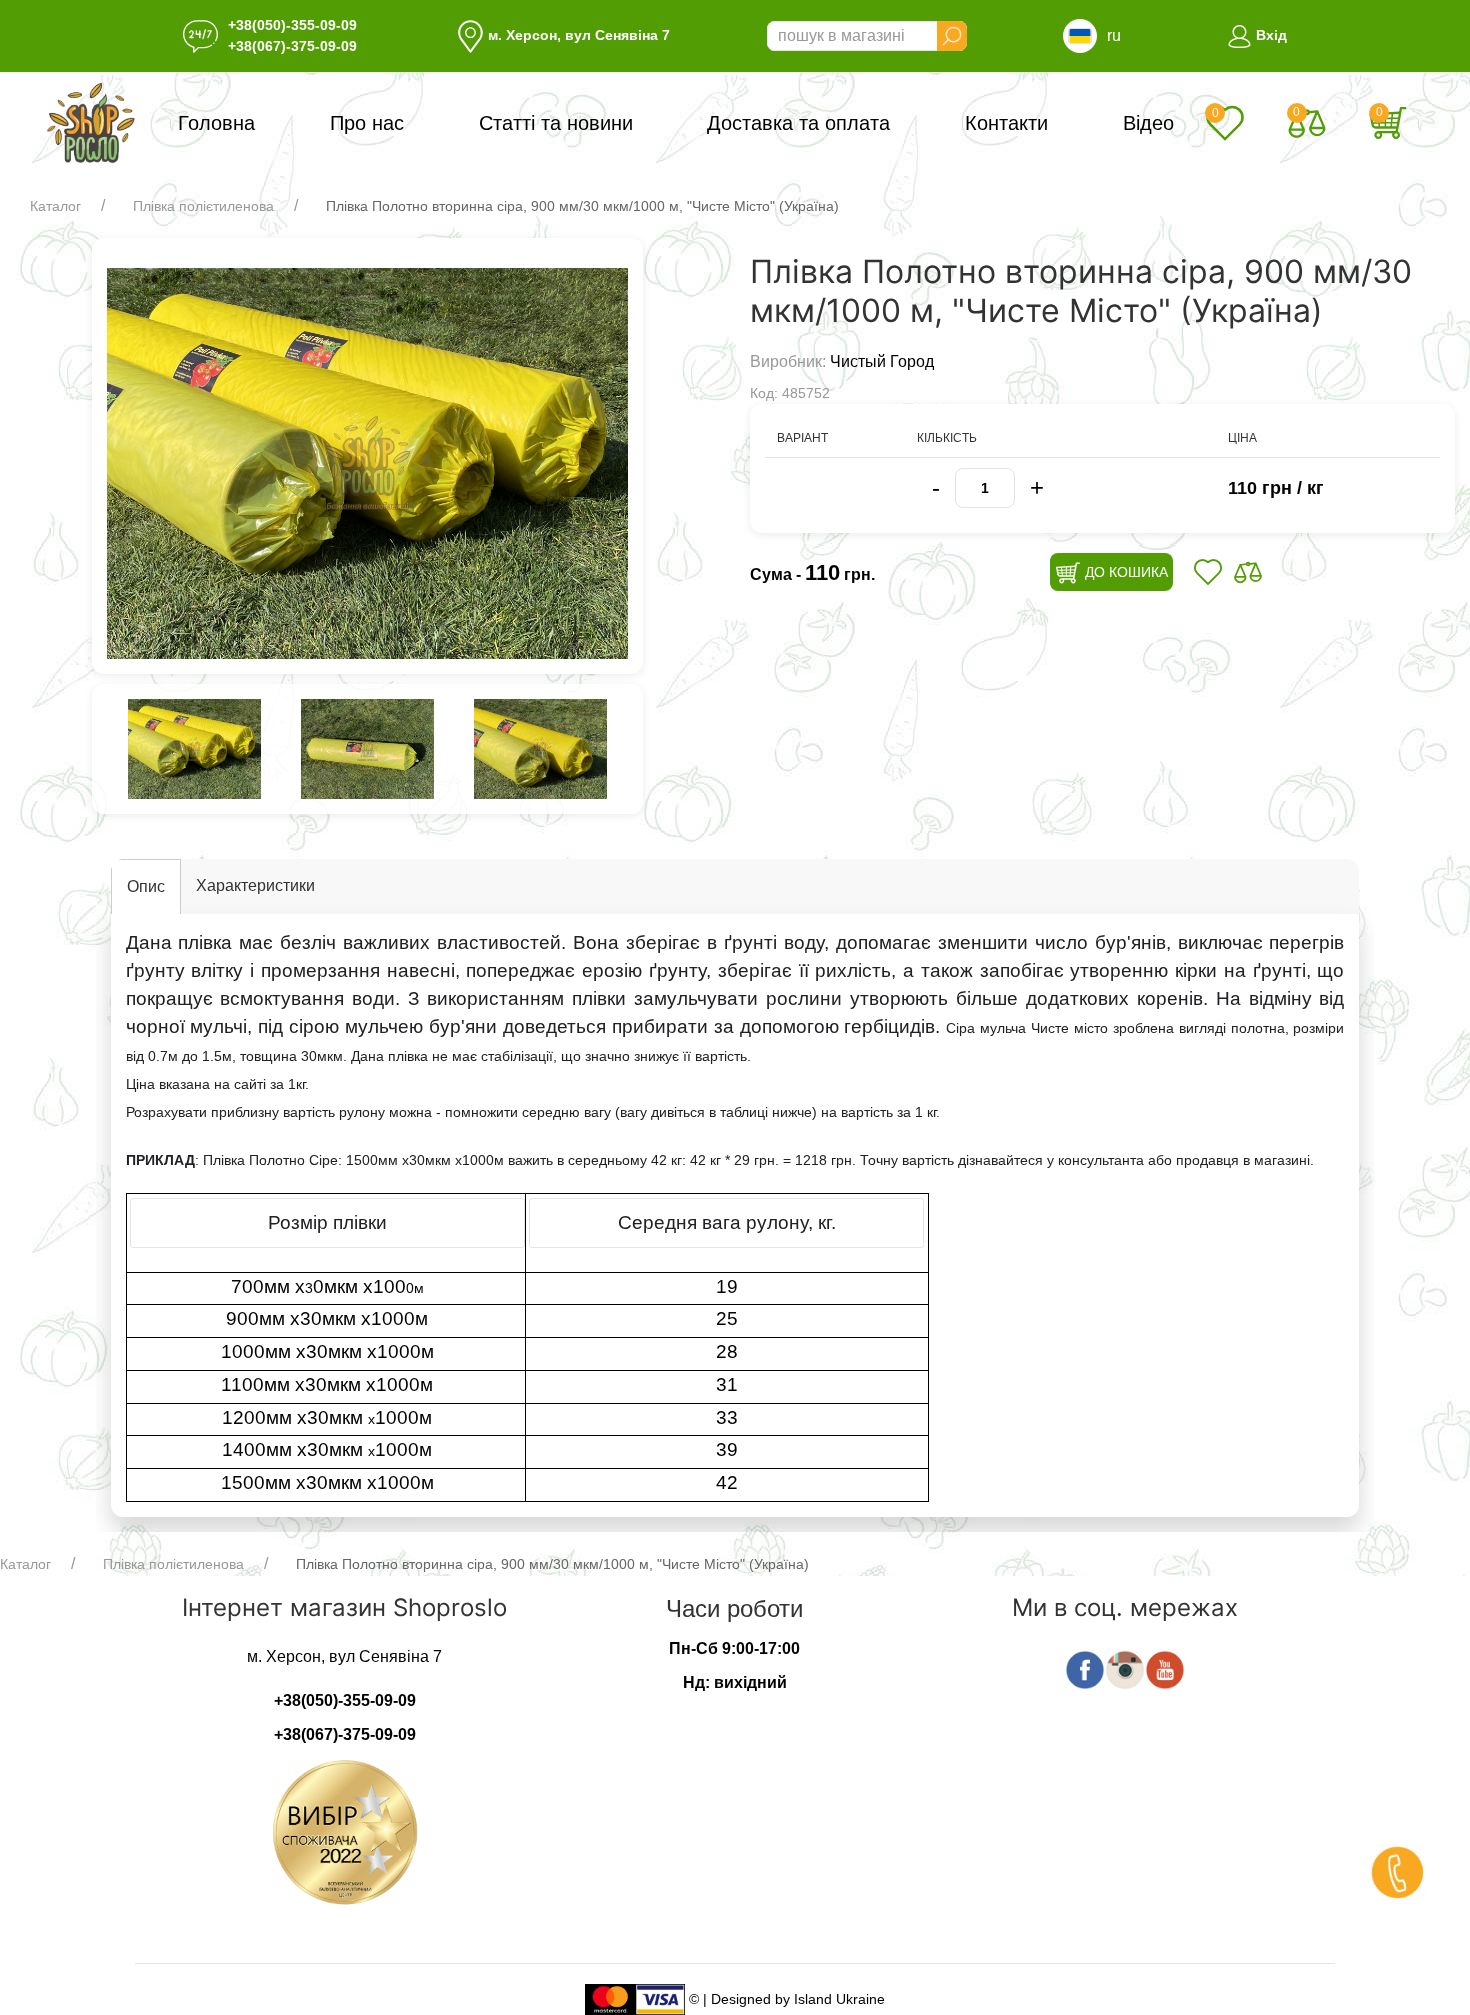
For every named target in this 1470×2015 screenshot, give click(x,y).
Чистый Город (882, 361)
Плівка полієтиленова (203, 206)
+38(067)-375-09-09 (292, 46)
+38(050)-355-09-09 (292, 25)
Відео (1148, 123)
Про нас (367, 123)
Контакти (1006, 123)
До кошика (1124, 572)
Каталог (55, 206)
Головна (216, 123)
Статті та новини (556, 123)
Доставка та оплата (798, 123)
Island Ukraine (839, 1998)
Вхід (1269, 35)
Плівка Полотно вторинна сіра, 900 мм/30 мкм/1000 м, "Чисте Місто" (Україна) (582, 206)
